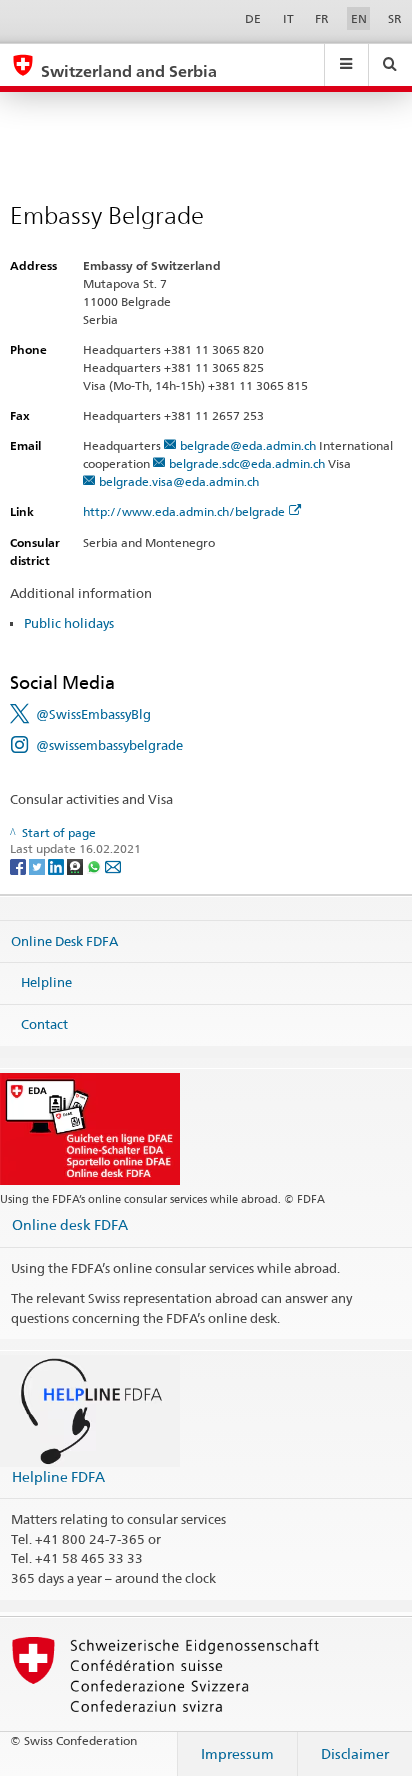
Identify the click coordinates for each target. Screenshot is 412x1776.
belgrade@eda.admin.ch (248, 445)
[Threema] (76, 865)
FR (322, 18)
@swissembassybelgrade (109, 745)
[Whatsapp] (95, 865)
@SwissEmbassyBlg (93, 714)
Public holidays (69, 623)
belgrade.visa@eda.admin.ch (179, 481)
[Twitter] (38, 865)
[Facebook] (19, 865)
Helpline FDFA (58, 1476)
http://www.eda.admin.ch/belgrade (184, 511)
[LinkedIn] (57, 865)
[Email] (113, 865)
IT (288, 18)
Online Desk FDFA (64, 940)
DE (253, 18)
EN (359, 18)
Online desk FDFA (70, 1224)
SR (395, 18)
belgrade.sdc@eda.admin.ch (247, 463)
